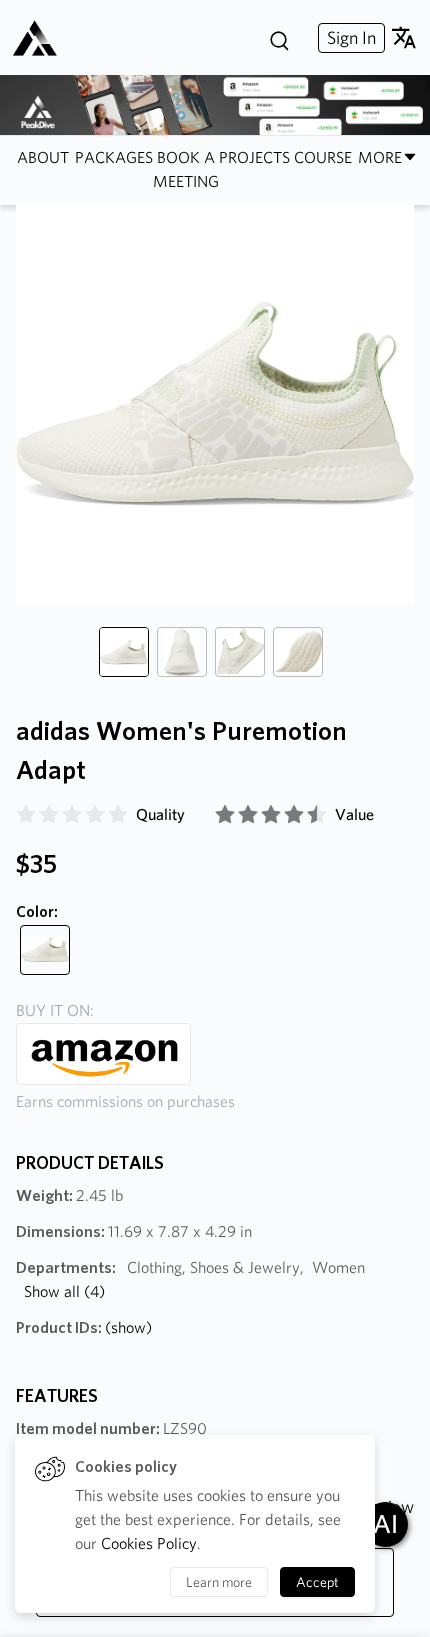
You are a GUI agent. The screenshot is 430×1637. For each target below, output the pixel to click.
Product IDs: (84, 1327)
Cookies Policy (149, 1543)
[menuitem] (349, 37)
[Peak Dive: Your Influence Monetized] (42, 38)
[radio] (26, 815)
